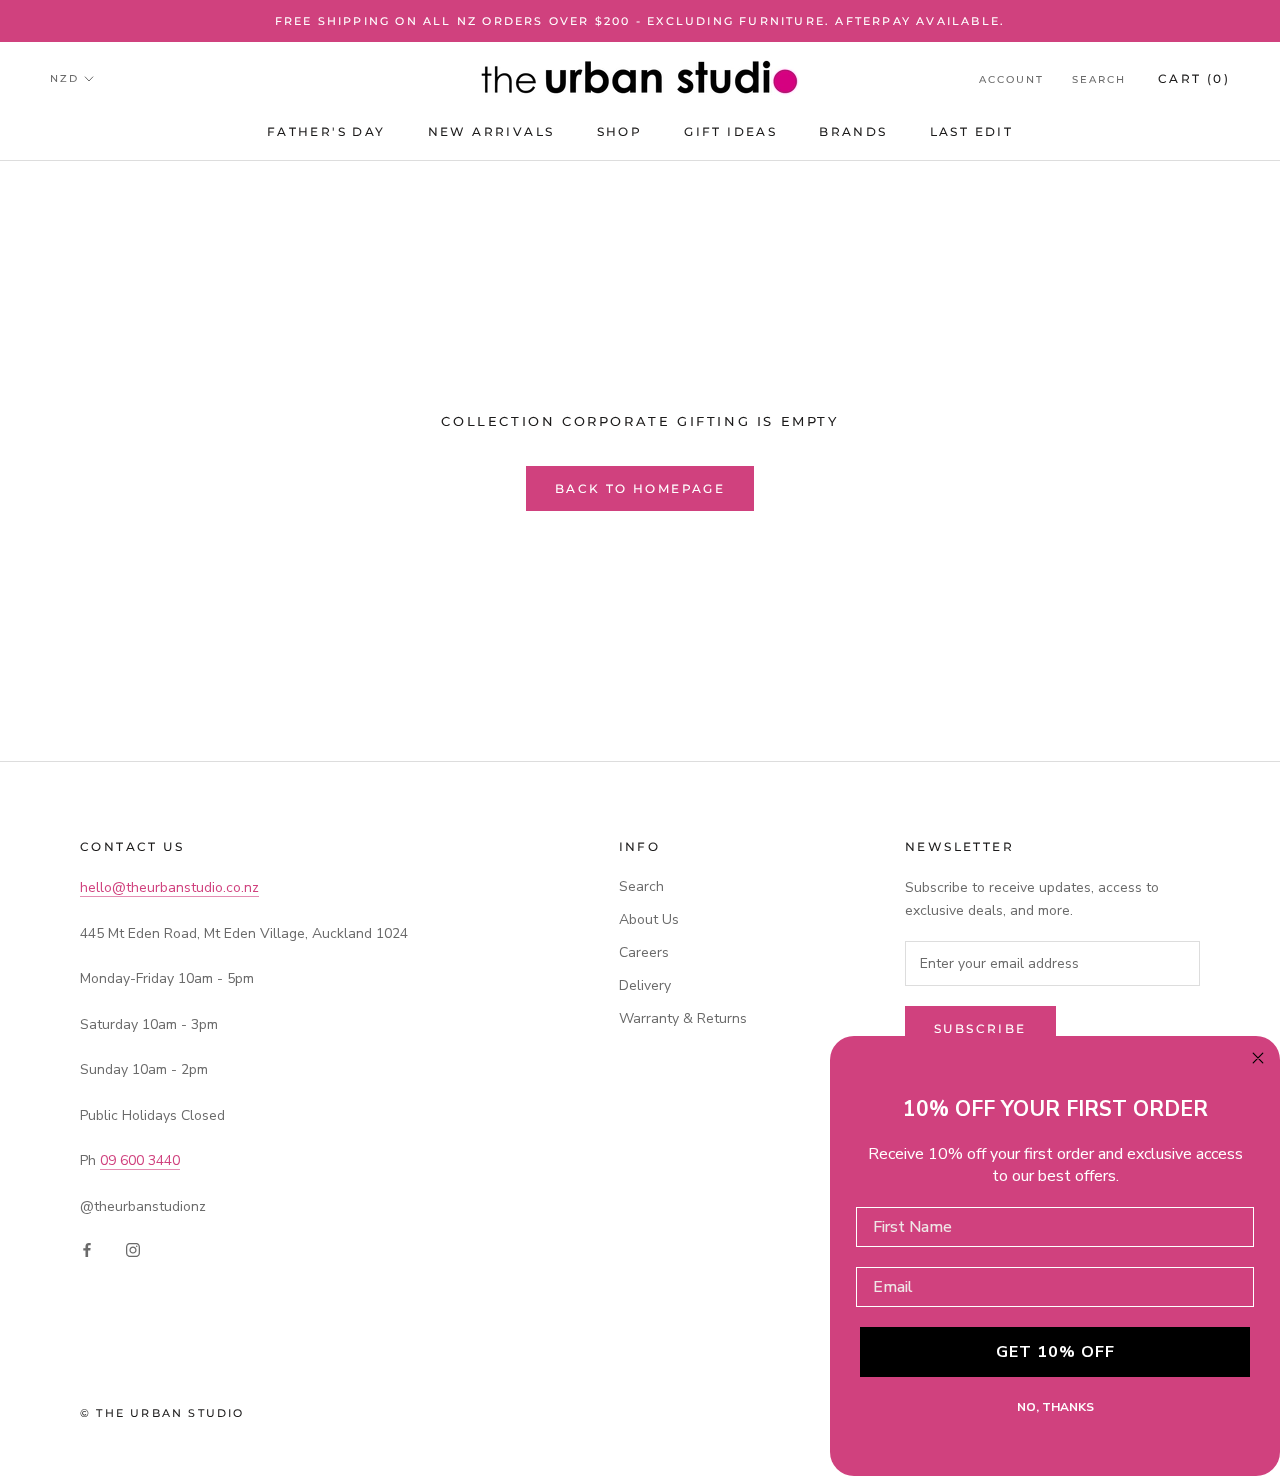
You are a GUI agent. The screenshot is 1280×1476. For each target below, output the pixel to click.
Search (1099, 79)
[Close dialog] (1258, 1058)
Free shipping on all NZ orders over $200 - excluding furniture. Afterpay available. (640, 21)
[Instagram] (133, 1249)
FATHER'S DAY (326, 131)
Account (1011, 79)
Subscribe (980, 1028)
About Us (649, 919)
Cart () (1194, 78)
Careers (644, 952)
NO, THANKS (1055, 1407)
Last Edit (972, 131)
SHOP (620, 131)
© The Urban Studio (162, 1413)
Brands (853, 131)
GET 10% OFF (1055, 1352)
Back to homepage (640, 488)
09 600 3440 (140, 1160)
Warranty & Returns (683, 1018)
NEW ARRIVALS (491, 131)
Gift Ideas (730, 131)
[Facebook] (87, 1249)
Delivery (645, 985)
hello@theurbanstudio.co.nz (169, 887)
